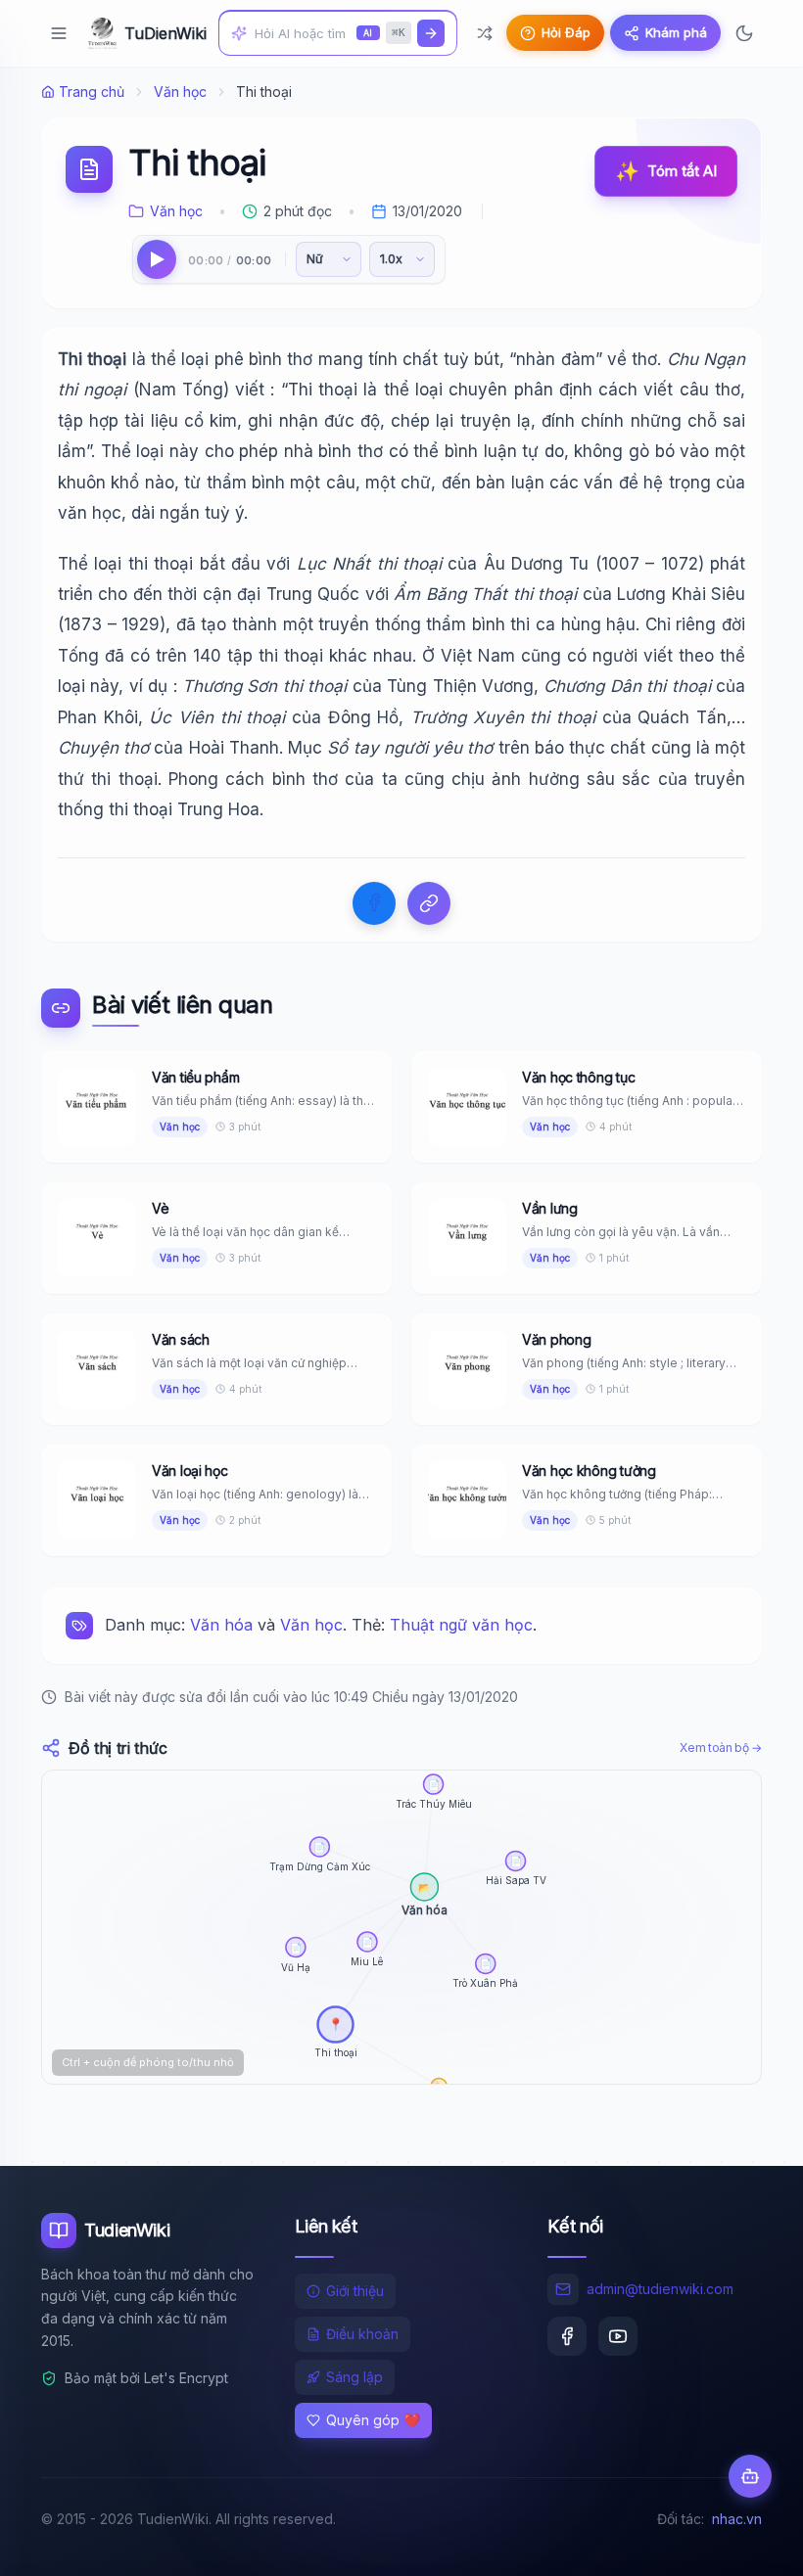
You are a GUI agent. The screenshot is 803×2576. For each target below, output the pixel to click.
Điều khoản (362, 2334)
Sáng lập (354, 2377)
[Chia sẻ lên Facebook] (374, 903)
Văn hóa (221, 1625)
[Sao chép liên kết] (429, 903)
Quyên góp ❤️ (373, 2420)
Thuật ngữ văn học (461, 1625)
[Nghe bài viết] (157, 259)
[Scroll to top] (750, 2543)
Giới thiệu (355, 2291)
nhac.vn (737, 2519)
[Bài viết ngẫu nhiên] (485, 33)
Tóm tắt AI (666, 171)
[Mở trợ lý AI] (750, 2476)
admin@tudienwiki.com (660, 2289)
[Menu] (59, 33)
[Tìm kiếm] (431, 33)
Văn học (180, 92)
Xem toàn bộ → (721, 1748)
